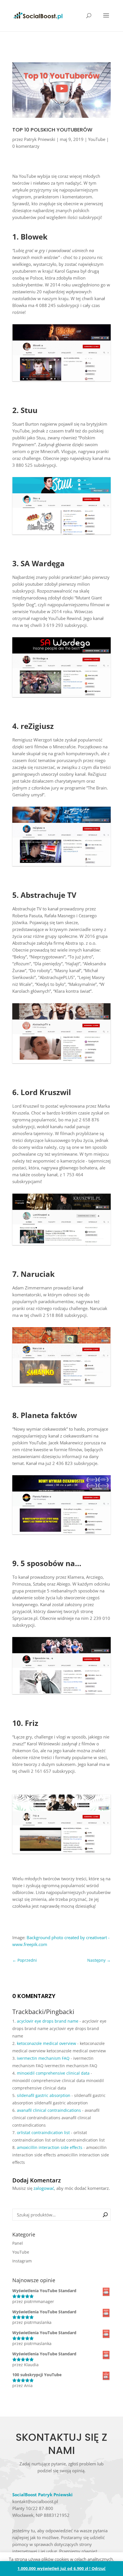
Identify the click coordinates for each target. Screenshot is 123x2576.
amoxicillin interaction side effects (50, 2147)
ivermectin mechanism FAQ (43, 2058)
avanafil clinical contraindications (49, 2110)
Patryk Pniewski (40, 139)
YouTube (97, 139)
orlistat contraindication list (43, 2133)
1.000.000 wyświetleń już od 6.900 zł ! (54, 2568)
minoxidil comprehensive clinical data (53, 2073)
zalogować (44, 2188)
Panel (18, 2243)
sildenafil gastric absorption (44, 2095)
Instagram (22, 2261)
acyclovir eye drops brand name (48, 2021)
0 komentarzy (26, 146)
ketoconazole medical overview (46, 2043)
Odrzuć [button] (99, 2568)
